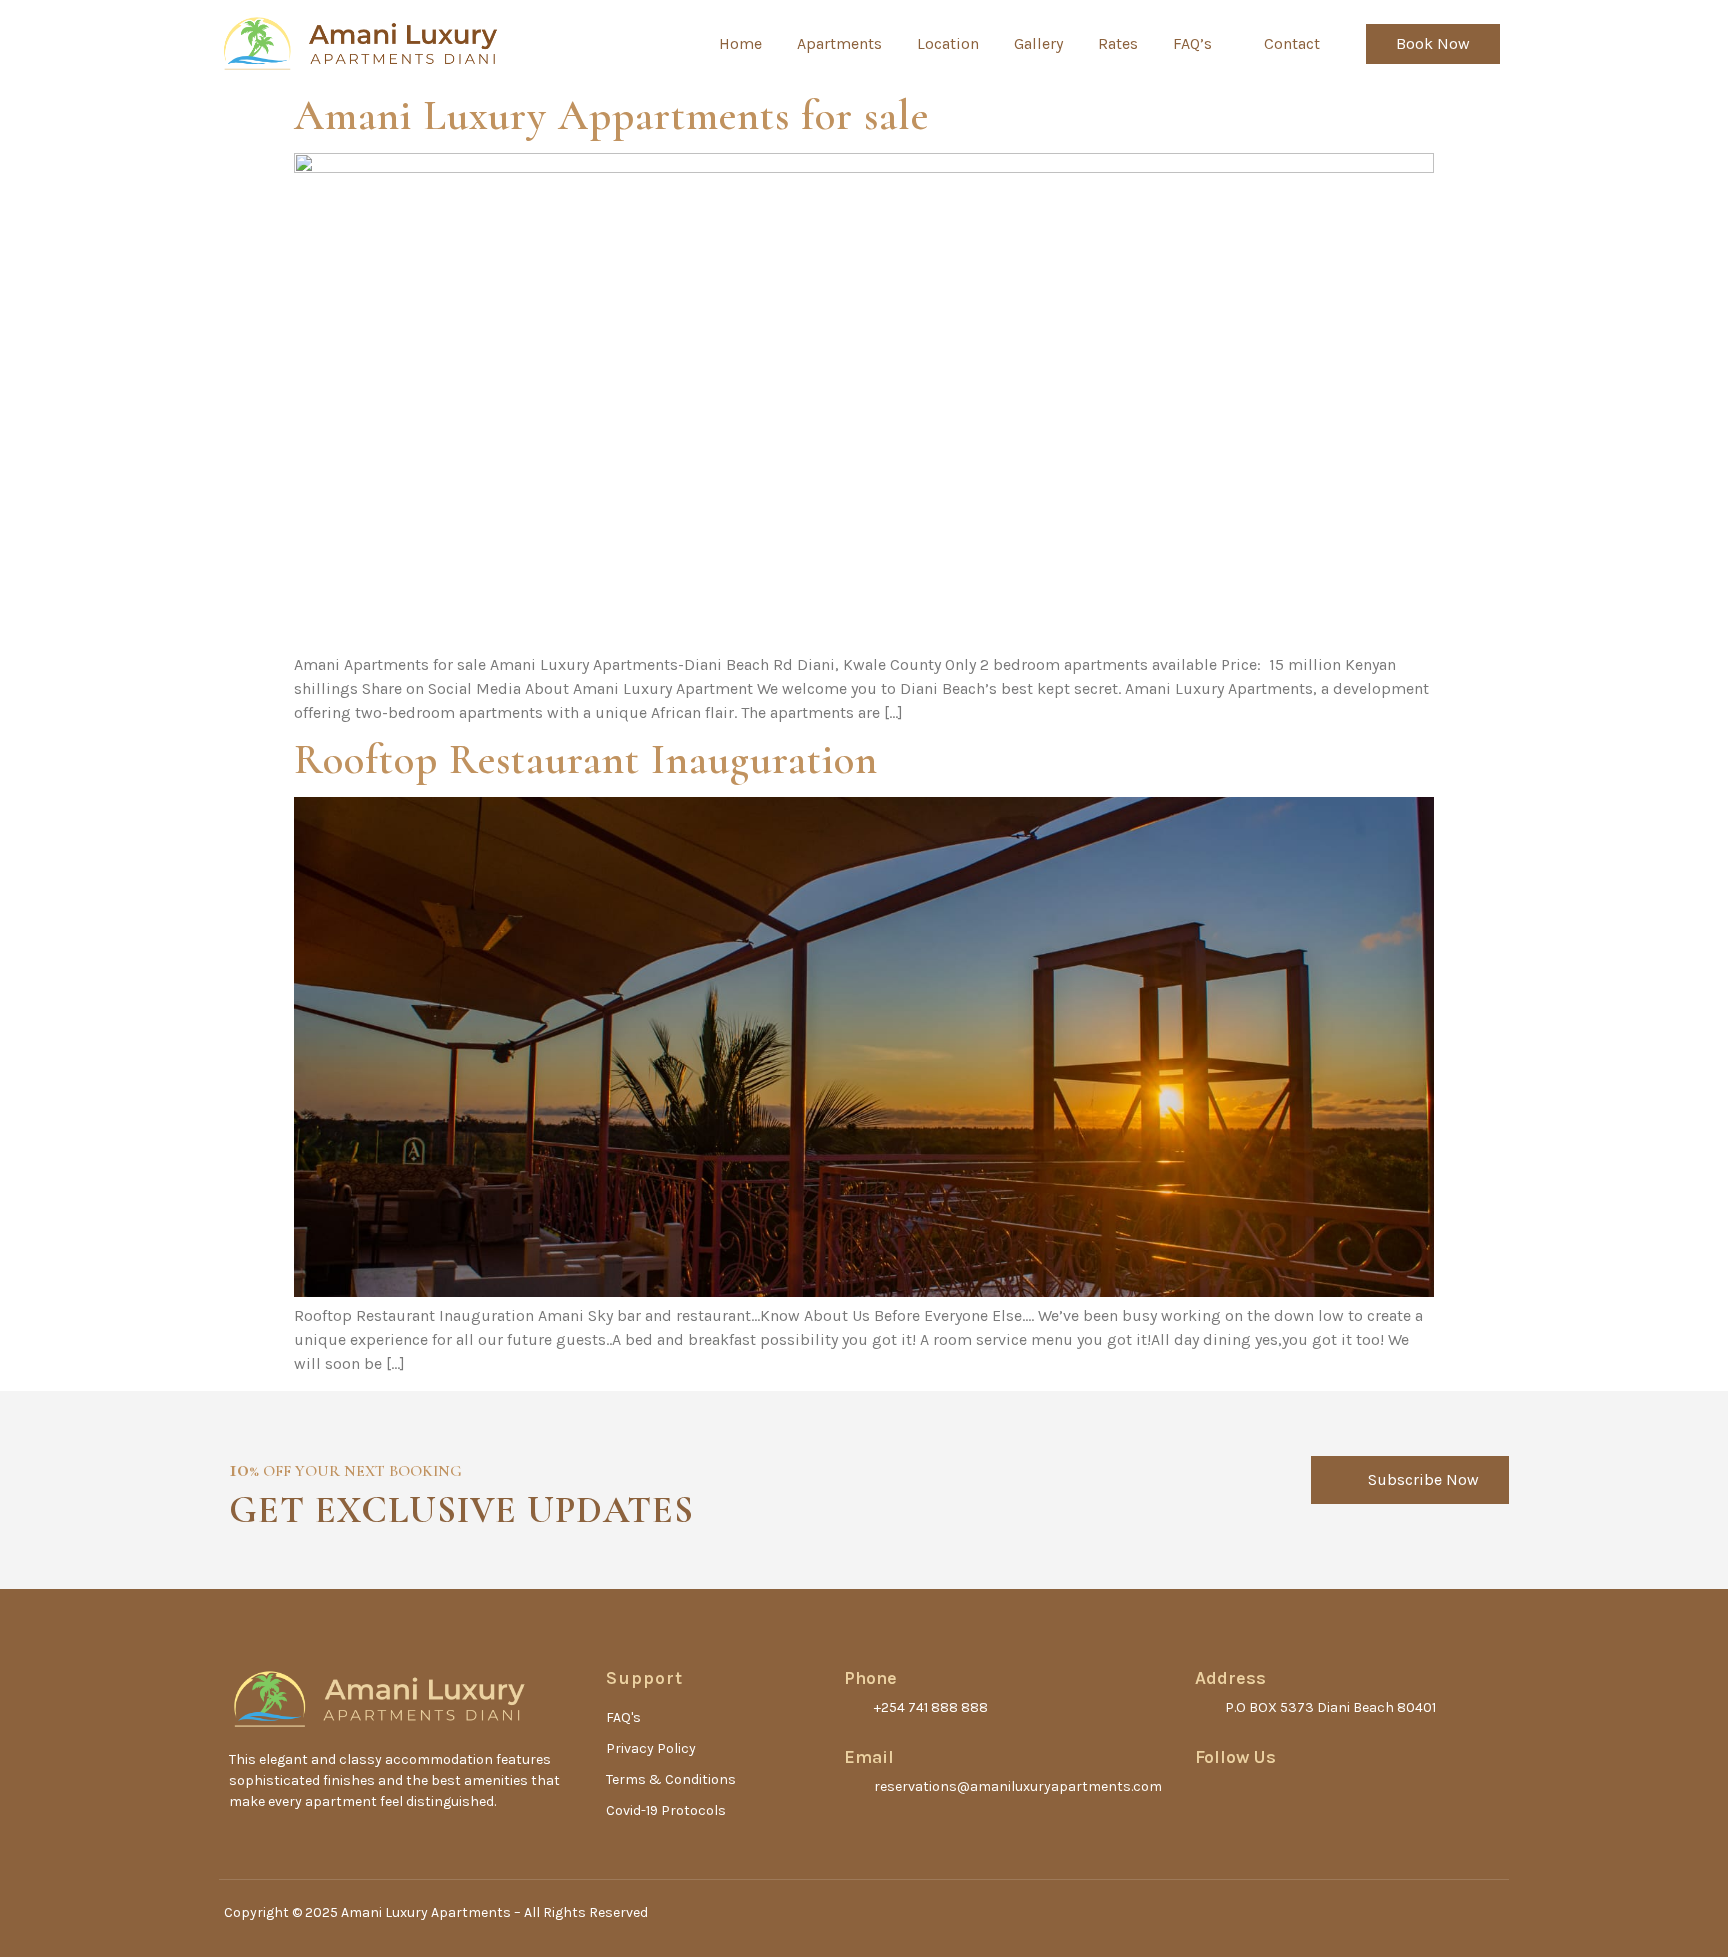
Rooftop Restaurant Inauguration (586, 759)
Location (948, 43)
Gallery (1038, 43)
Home (740, 43)
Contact (1292, 43)
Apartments (839, 43)
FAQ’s (1192, 43)
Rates (1118, 43)
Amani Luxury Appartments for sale (611, 115)
